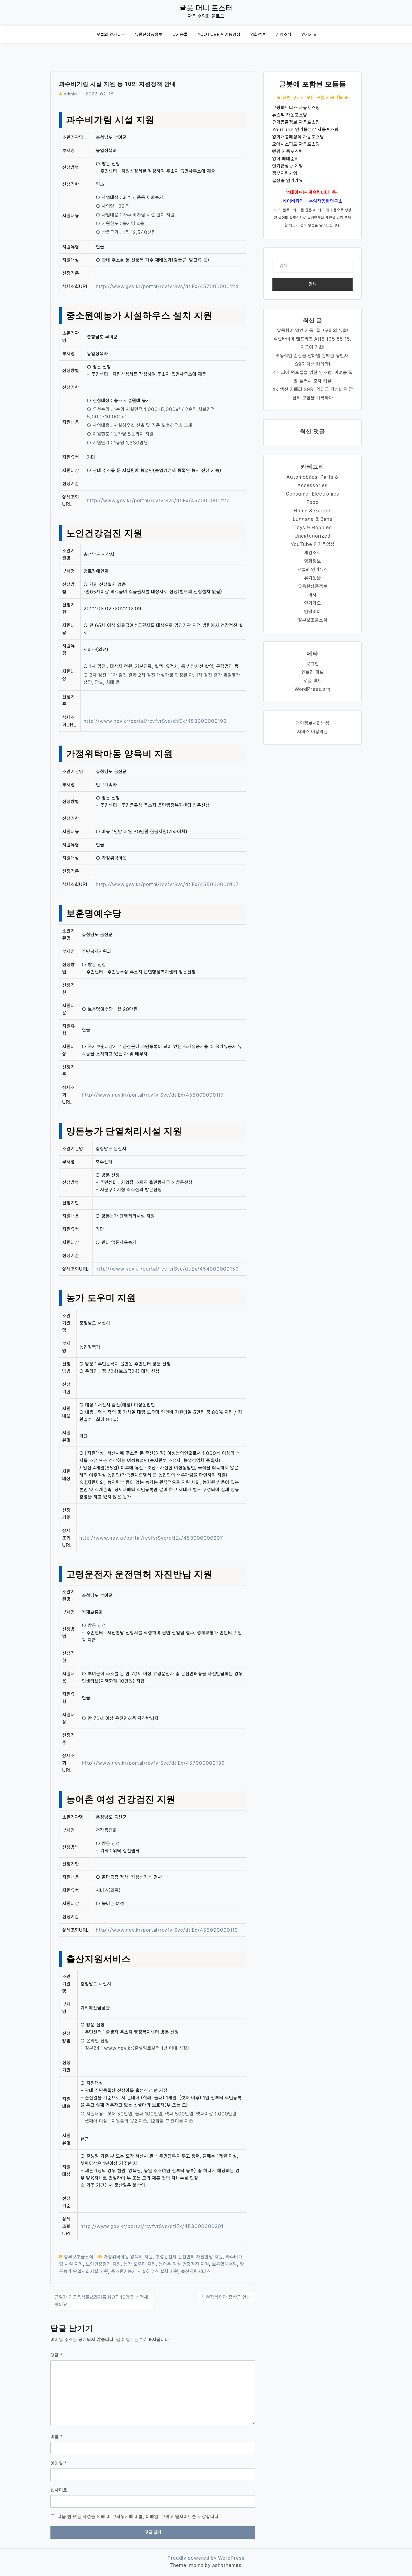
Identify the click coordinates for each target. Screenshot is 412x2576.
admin (70, 94)
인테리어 (313, 612)
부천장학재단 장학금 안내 (226, 2297)
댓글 (57, 2355)
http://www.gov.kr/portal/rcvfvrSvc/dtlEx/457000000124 (167, 286)
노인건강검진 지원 (103, 2264)
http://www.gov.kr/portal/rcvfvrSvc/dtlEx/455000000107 (167, 884)
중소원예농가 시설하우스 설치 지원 (145, 2271)
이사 (313, 595)
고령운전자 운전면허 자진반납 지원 (189, 2257)
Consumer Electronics (313, 494)
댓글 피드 (313, 681)
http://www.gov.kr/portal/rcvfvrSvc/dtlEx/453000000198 (155, 721)
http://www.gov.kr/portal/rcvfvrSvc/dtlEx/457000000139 (153, 1763)
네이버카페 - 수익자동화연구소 (313, 201)
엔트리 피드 (313, 672)
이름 (57, 2437)
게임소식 (284, 35)
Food (313, 502)
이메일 (59, 2463)
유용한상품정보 (149, 35)
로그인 (313, 664)
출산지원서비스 (196, 2271)
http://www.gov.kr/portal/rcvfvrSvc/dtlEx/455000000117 (153, 1095)
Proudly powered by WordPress (206, 2558)
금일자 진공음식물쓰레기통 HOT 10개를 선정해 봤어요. (101, 2301)
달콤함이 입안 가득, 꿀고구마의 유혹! (313, 330)
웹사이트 (59, 2490)
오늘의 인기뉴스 (111, 35)
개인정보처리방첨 (313, 723)
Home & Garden (313, 511)
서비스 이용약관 (313, 732)
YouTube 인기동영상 (219, 35)
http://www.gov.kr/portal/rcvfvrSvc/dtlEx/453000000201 (152, 2226)
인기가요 (309, 35)
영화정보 (258, 35)
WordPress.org (313, 689)
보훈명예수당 (224, 2264)
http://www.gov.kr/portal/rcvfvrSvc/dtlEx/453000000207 (151, 1538)
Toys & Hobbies (313, 527)
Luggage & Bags (313, 519)
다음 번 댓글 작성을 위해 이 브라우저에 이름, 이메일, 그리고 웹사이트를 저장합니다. (139, 2517)
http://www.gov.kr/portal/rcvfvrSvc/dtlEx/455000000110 (167, 1930)
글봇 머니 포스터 (206, 8)
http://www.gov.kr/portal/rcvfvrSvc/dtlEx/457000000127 (158, 500)
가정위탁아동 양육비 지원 (128, 2257)
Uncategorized (313, 536)
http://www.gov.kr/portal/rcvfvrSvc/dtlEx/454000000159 (167, 1269)
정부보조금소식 (79, 2257)
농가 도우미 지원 (140, 2264)
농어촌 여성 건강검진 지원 (184, 2264)
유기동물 (180, 35)
